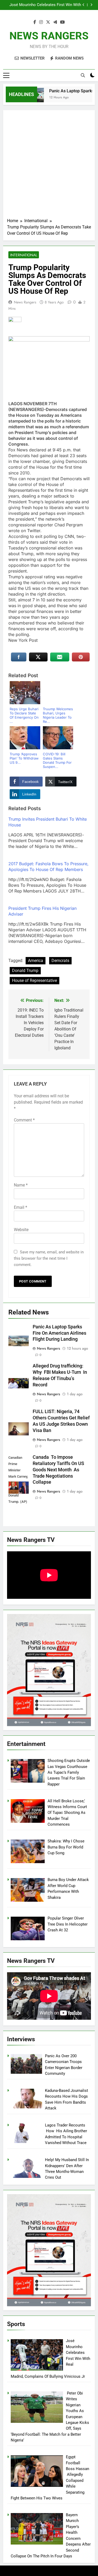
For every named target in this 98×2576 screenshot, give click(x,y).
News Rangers (25, 302)
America (36, 961)
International (24, 255)
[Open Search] (83, 75)
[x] (48, 22)
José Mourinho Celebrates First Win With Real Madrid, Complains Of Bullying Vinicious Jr (45, 5)
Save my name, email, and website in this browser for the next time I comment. (49, 1258)
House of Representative (34, 980)
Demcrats (60, 961)
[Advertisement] (49, 166)
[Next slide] (91, 5)
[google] (55, 22)
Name (21, 1185)
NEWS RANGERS (49, 36)
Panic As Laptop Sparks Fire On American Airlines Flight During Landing (60, 1333)
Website (21, 1230)
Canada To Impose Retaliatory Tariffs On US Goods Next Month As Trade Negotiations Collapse (58, 1470)
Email (21, 1207)
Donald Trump (25, 971)
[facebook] (35, 22)
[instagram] (41, 22)
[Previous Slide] (83, 5)
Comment (24, 1120)
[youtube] (62, 22)
